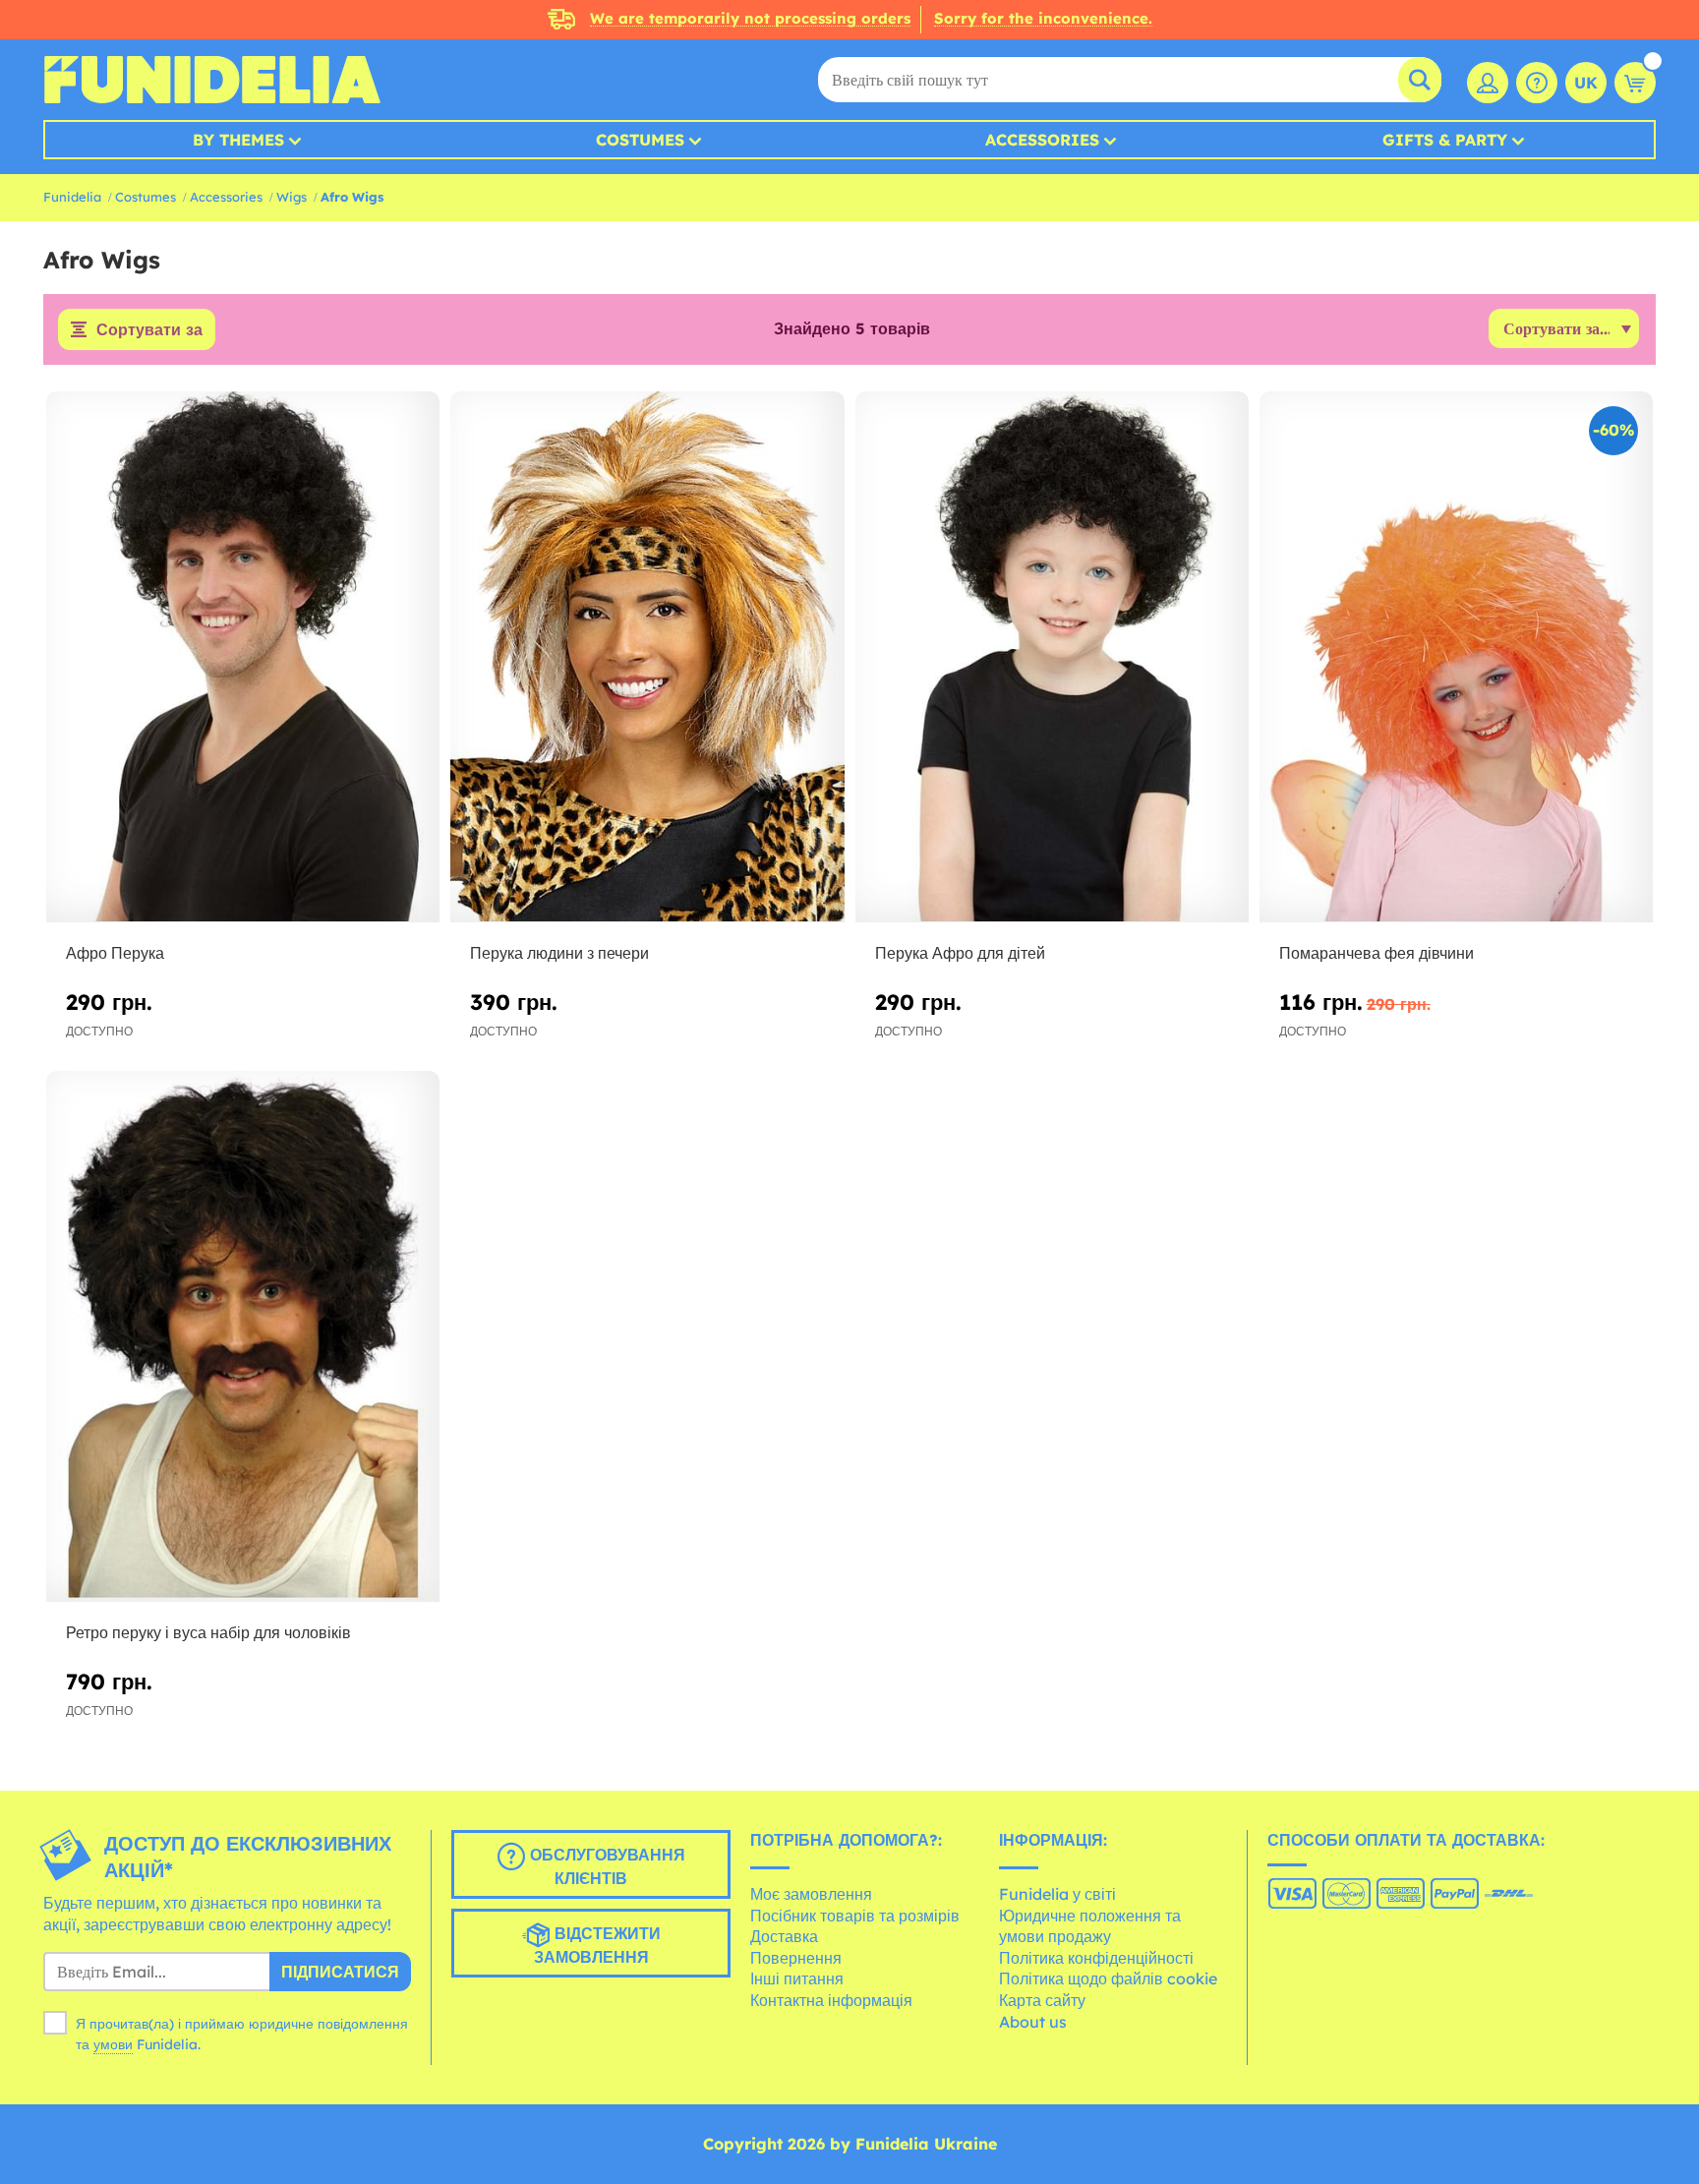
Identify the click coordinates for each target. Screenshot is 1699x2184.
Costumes (640, 140)
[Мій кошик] (1635, 83)
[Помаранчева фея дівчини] (1456, 657)
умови (113, 2044)
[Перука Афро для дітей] (1052, 657)
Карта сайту (1042, 2000)
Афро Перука (115, 953)
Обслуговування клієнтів (605, 1867)
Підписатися (340, 1972)
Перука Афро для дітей (960, 953)
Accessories (1042, 140)
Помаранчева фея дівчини (1377, 953)
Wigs (292, 197)
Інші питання (797, 1978)
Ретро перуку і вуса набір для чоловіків (208, 1632)
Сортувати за (149, 329)
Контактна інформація (831, 2000)
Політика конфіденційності (1096, 1958)
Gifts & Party (1445, 140)
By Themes (238, 140)
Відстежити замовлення (597, 1946)
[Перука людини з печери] (647, 657)
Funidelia (72, 197)
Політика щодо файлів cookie (1108, 1978)
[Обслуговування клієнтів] (1537, 83)
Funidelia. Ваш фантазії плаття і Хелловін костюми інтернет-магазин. (212, 80)
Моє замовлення (811, 1894)
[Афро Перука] (243, 657)
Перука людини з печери (559, 953)
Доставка (784, 1936)
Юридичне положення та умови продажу (1090, 1926)
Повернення (796, 1958)
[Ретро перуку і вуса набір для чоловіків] (243, 1337)
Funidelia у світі (1057, 1894)
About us (1033, 2022)
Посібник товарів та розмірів (855, 1916)
